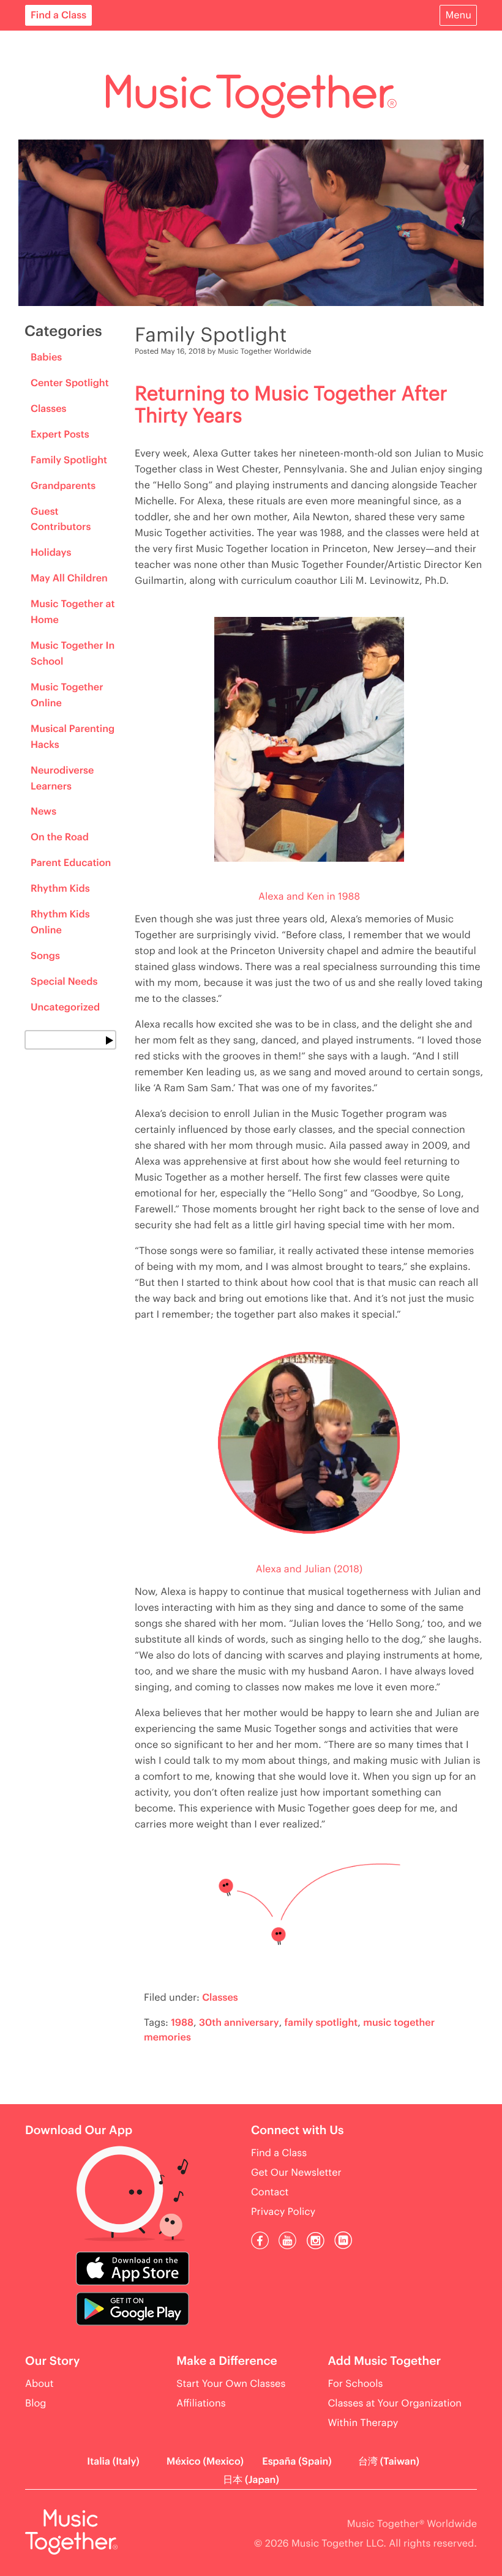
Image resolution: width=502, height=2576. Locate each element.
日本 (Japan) (251, 2480)
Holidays (51, 553)
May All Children (69, 578)
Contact (270, 2192)
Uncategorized (65, 1007)
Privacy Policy (283, 2212)
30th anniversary (239, 2023)
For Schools (355, 2384)
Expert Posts (60, 435)
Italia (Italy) (113, 2462)
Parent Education (71, 863)
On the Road (60, 837)
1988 (182, 2023)
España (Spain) (297, 2462)
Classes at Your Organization (395, 2403)
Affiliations (201, 2403)
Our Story (52, 2361)
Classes (49, 409)
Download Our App (79, 2131)
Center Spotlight (70, 383)
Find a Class (58, 15)
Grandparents (63, 486)
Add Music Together (384, 2361)
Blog (36, 2403)
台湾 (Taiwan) (389, 2462)
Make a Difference (227, 2361)
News (43, 812)
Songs (45, 956)
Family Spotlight (69, 460)
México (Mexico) (205, 2462)
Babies (46, 357)
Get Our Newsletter (296, 2173)
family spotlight (321, 2023)
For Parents (62, 45)
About (39, 2384)
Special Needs (64, 982)
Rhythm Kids (60, 889)
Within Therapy (363, 2423)
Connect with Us (298, 2131)
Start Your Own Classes (231, 2384)
